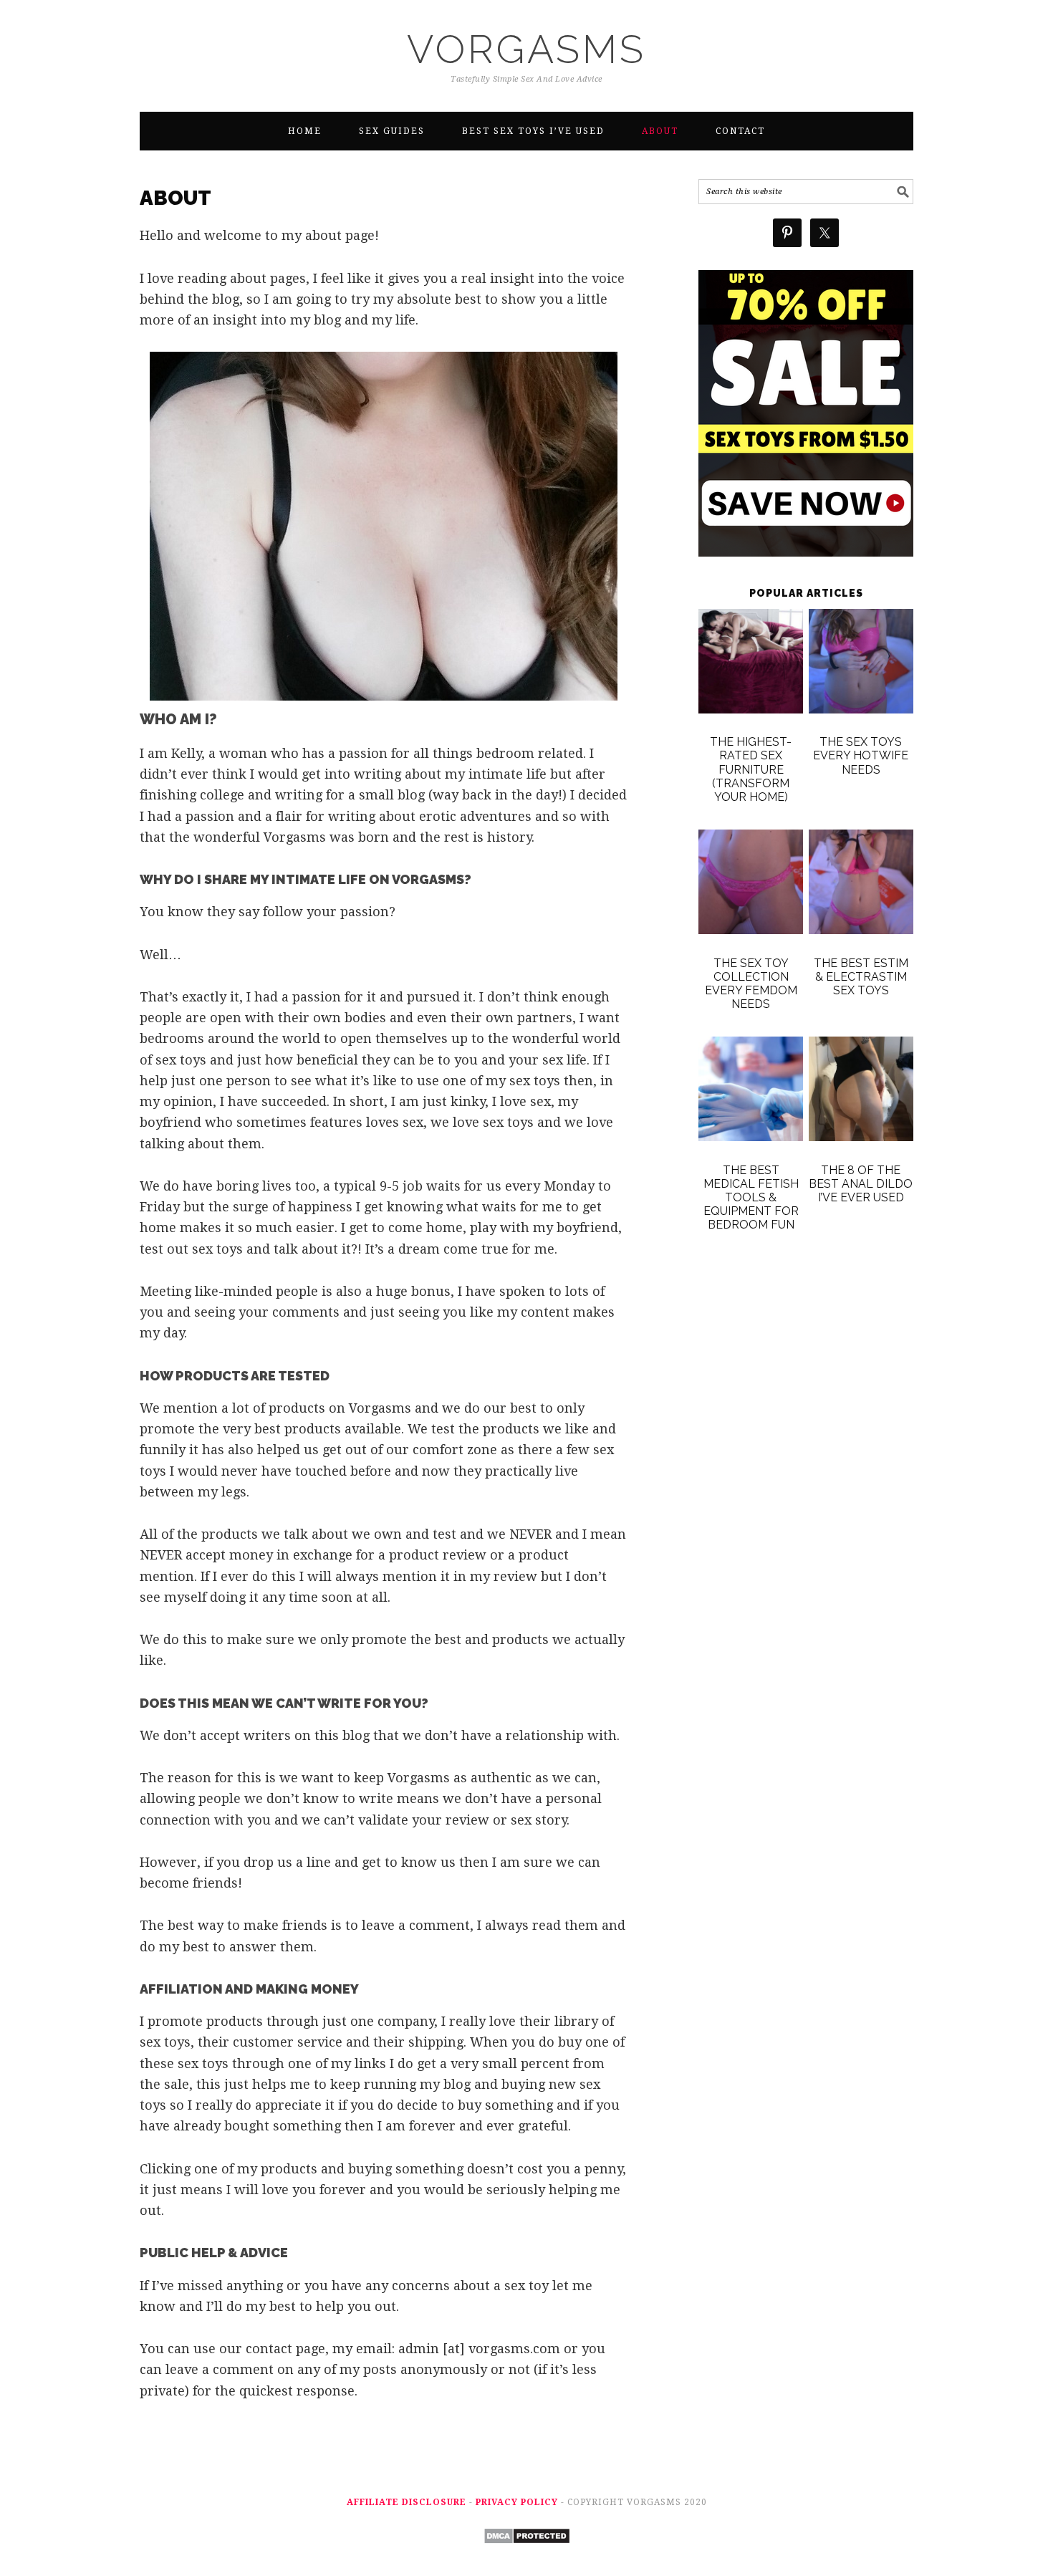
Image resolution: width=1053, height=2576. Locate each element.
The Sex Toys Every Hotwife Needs (861, 755)
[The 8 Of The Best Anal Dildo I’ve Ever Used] (861, 1092)
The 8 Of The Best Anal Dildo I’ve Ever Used (861, 1184)
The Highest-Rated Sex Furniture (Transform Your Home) (751, 769)
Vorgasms (526, 49)
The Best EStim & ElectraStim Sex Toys (861, 977)
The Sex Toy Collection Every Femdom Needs (751, 984)
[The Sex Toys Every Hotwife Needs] (861, 664)
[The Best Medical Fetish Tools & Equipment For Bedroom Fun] (751, 1092)
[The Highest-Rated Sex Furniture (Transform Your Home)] (751, 664)
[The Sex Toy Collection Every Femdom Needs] (751, 885)
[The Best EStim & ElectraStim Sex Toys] (861, 885)
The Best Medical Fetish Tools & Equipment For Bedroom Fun (751, 1198)
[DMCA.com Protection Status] (527, 2554)
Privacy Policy (517, 2502)
